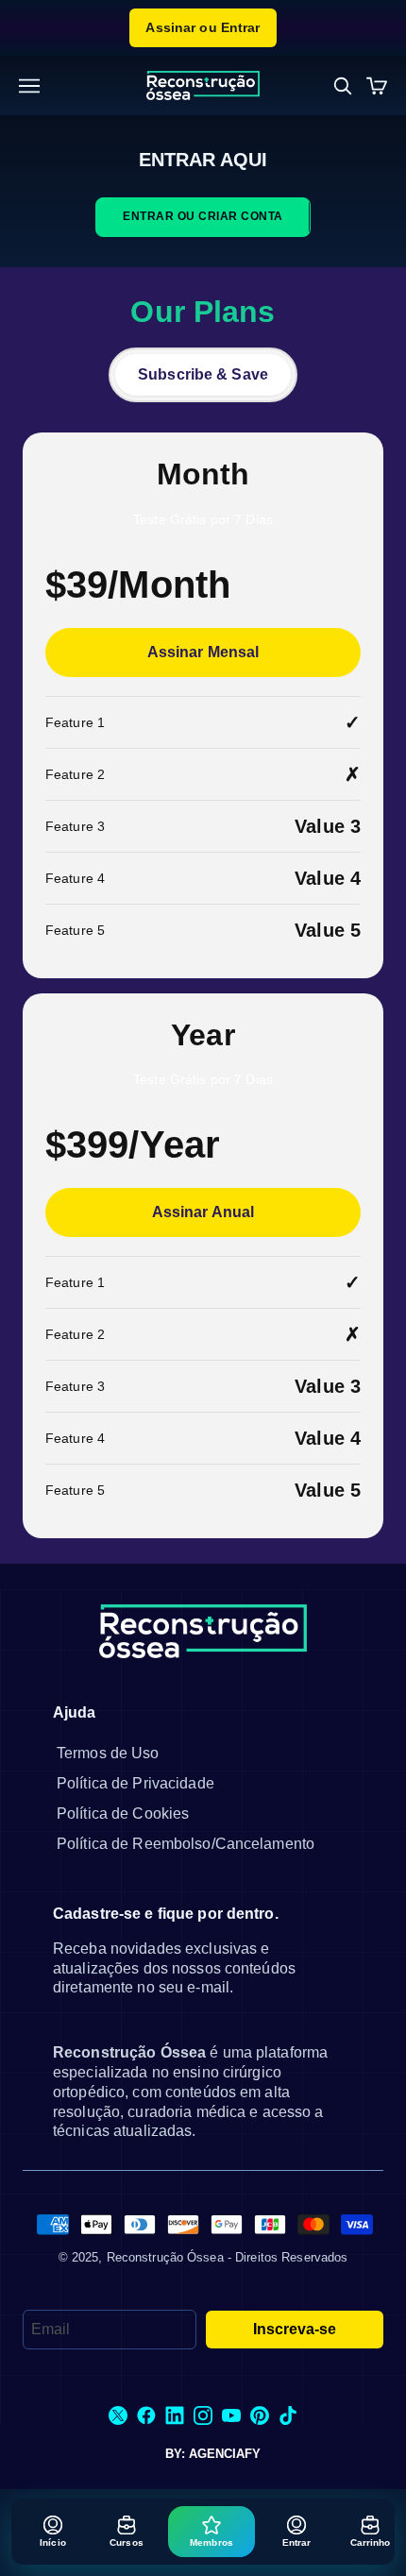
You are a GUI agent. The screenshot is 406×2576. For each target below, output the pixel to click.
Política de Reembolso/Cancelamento (186, 1844)
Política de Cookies (123, 1813)
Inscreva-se (295, 2329)
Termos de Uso (108, 1753)
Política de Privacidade (135, 1783)
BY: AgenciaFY (213, 2454)
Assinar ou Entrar (203, 27)
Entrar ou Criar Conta (203, 216)
